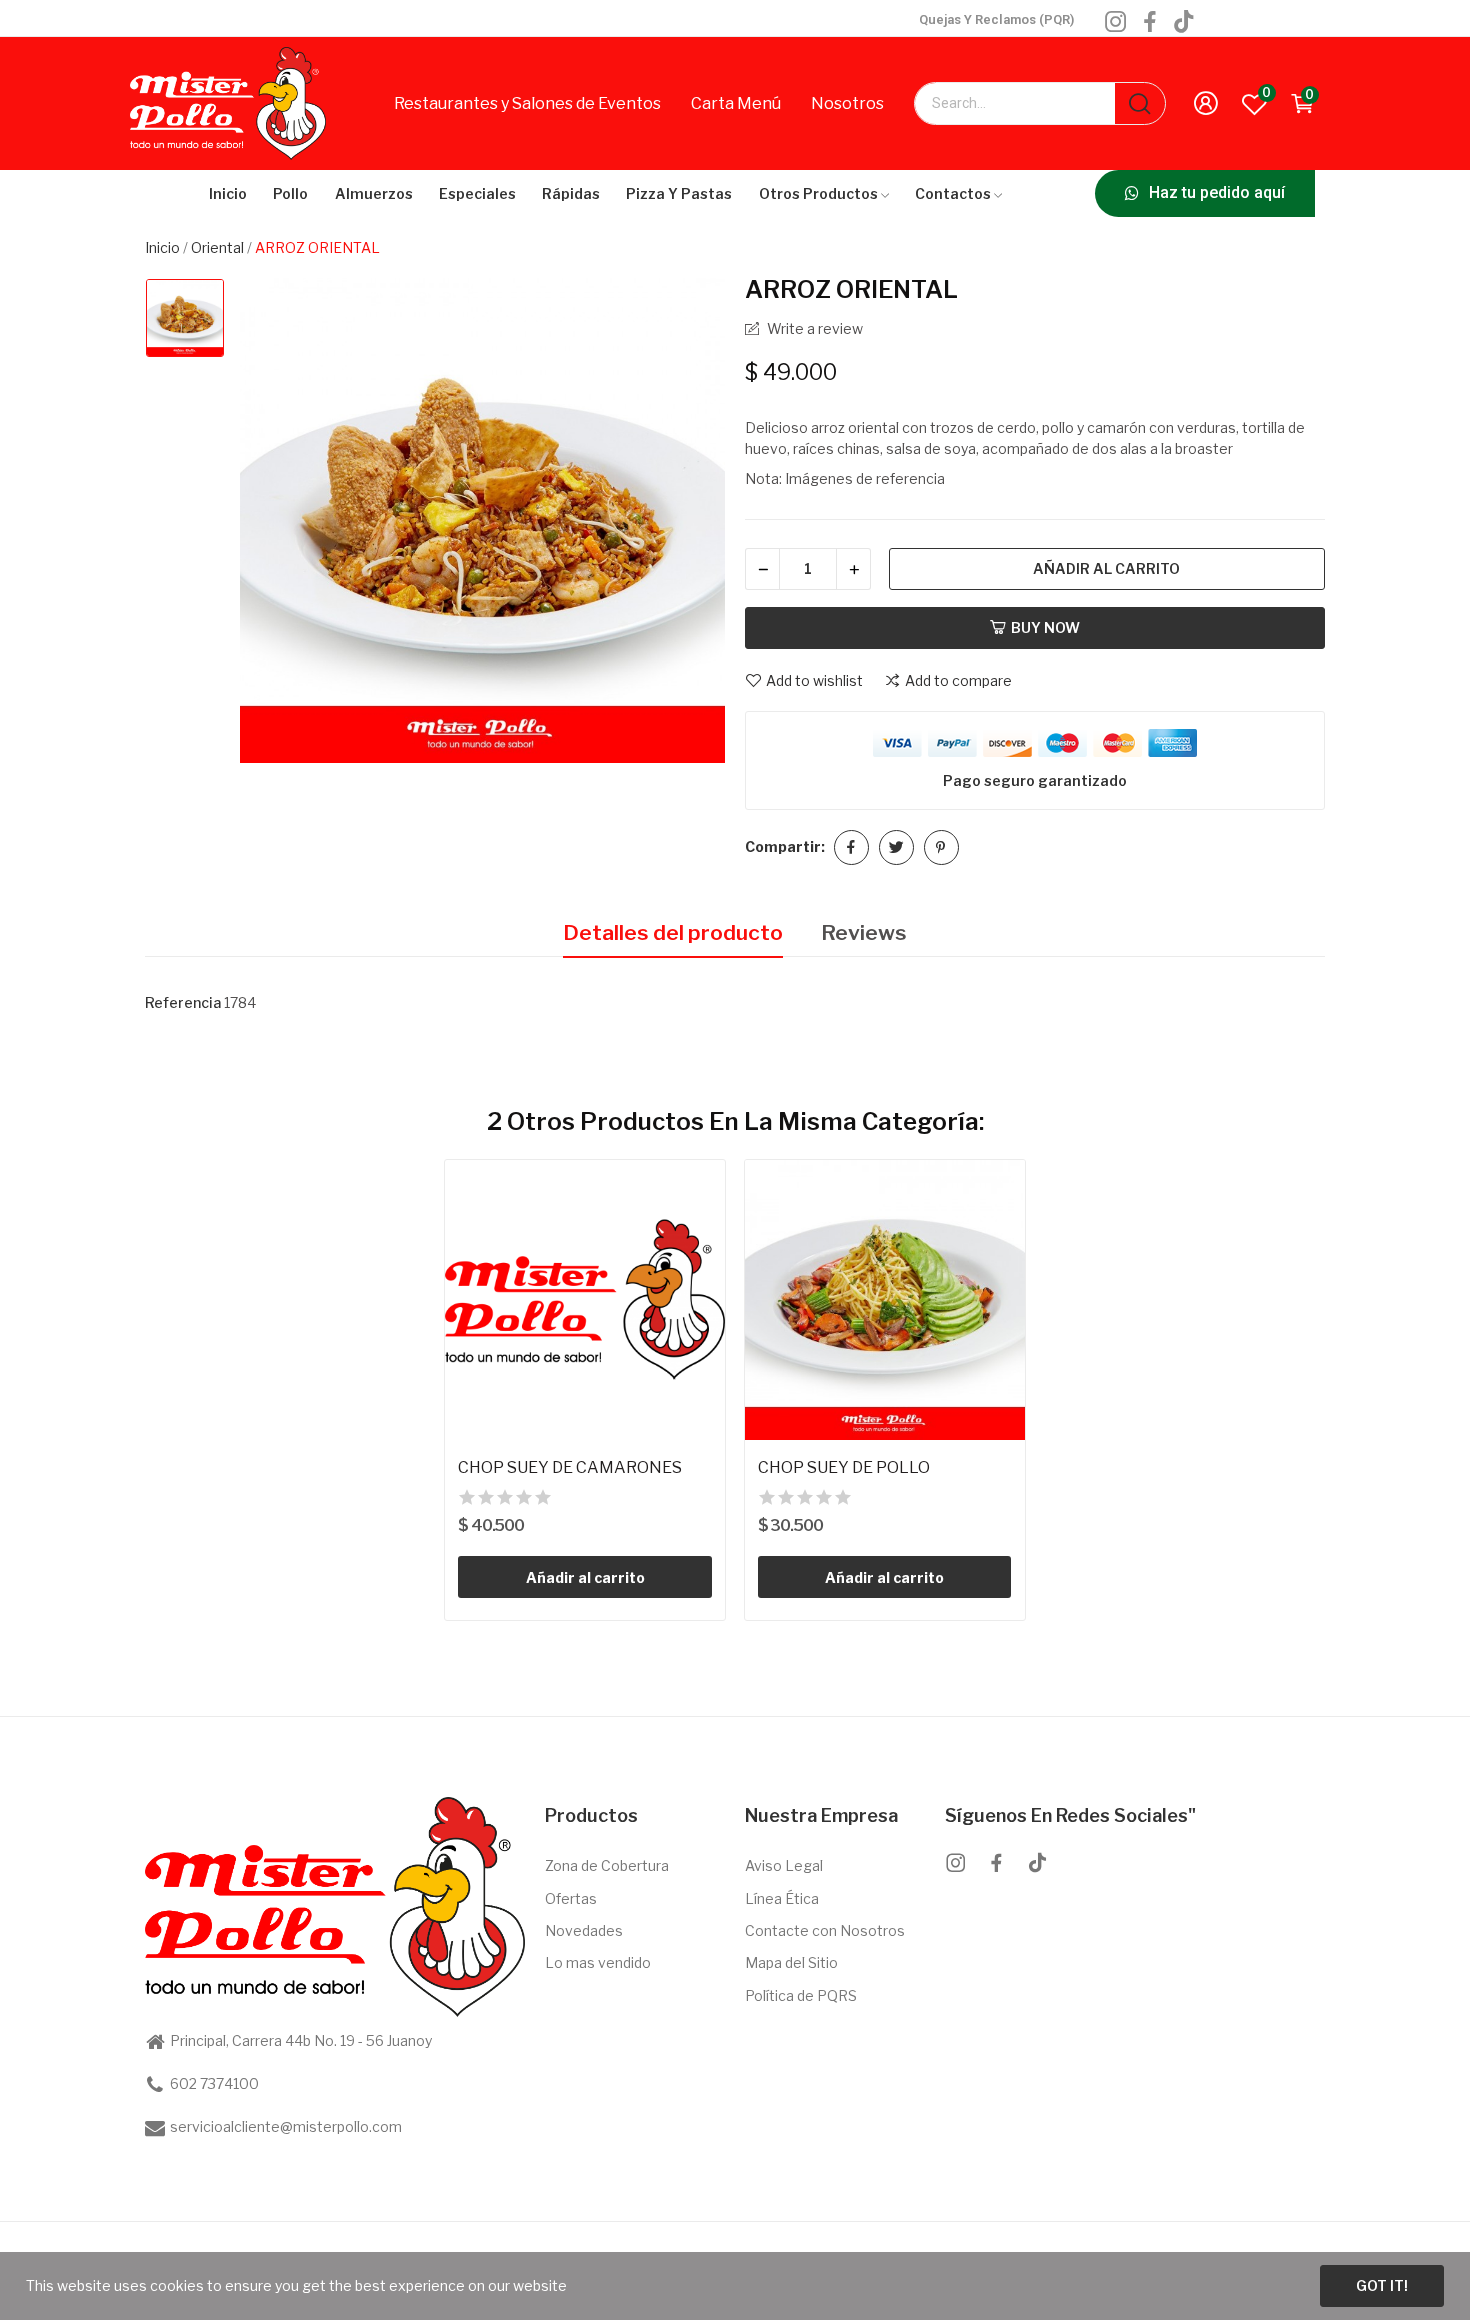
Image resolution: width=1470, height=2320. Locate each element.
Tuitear (896, 847)
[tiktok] (1184, 23)
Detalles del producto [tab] (673, 932)
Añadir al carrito (1106, 568)
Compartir (851, 847)
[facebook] (1150, 23)
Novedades (584, 1930)
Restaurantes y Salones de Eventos (527, 103)
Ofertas (571, 1898)
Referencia (183, 1002)
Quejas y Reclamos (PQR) (996, 19)
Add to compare (958, 680)
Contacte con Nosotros (825, 1930)
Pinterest (941, 847)
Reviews (864, 932)
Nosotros (847, 103)
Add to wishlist (814, 680)
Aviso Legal (784, 1865)
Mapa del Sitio (791, 1962)
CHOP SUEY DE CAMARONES (570, 1467)
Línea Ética (782, 1898)
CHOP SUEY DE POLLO (844, 1467)
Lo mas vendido (598, 1962)
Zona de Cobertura (607, 1865)
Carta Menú (736, 103)
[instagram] (1116, 23)
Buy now (1045, 627)
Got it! (1382, 2285)
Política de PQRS (801, 1995)
